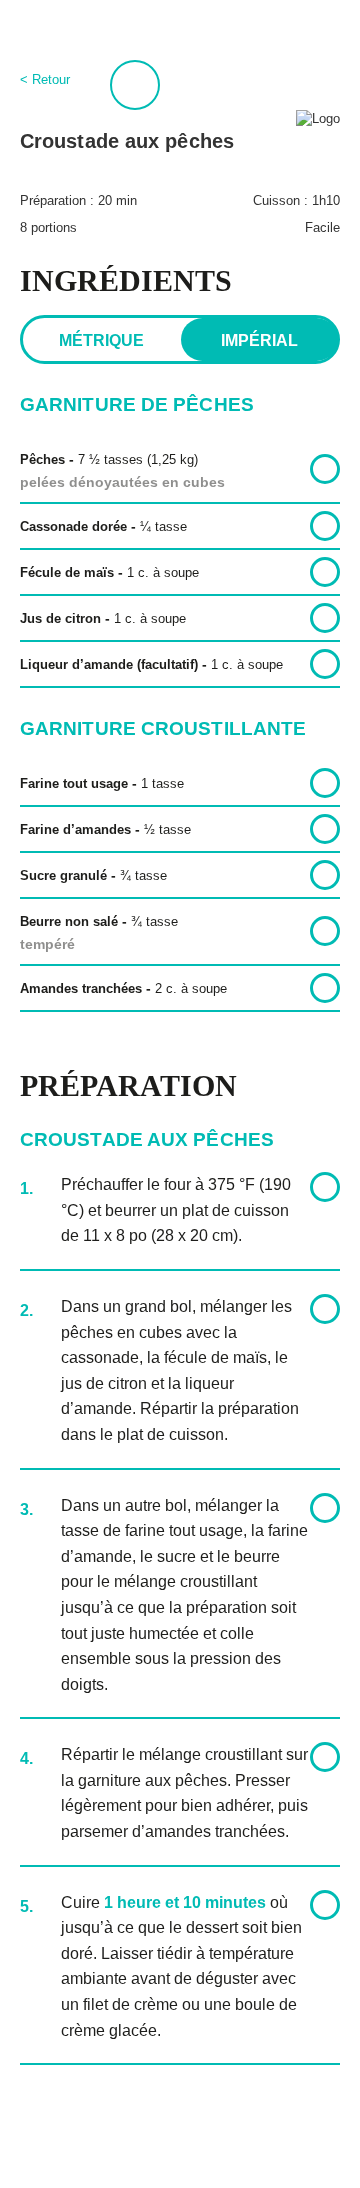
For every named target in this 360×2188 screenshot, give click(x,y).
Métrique (101, 340)
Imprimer (135, 85)
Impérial (259, 340)
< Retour (45, 79)
